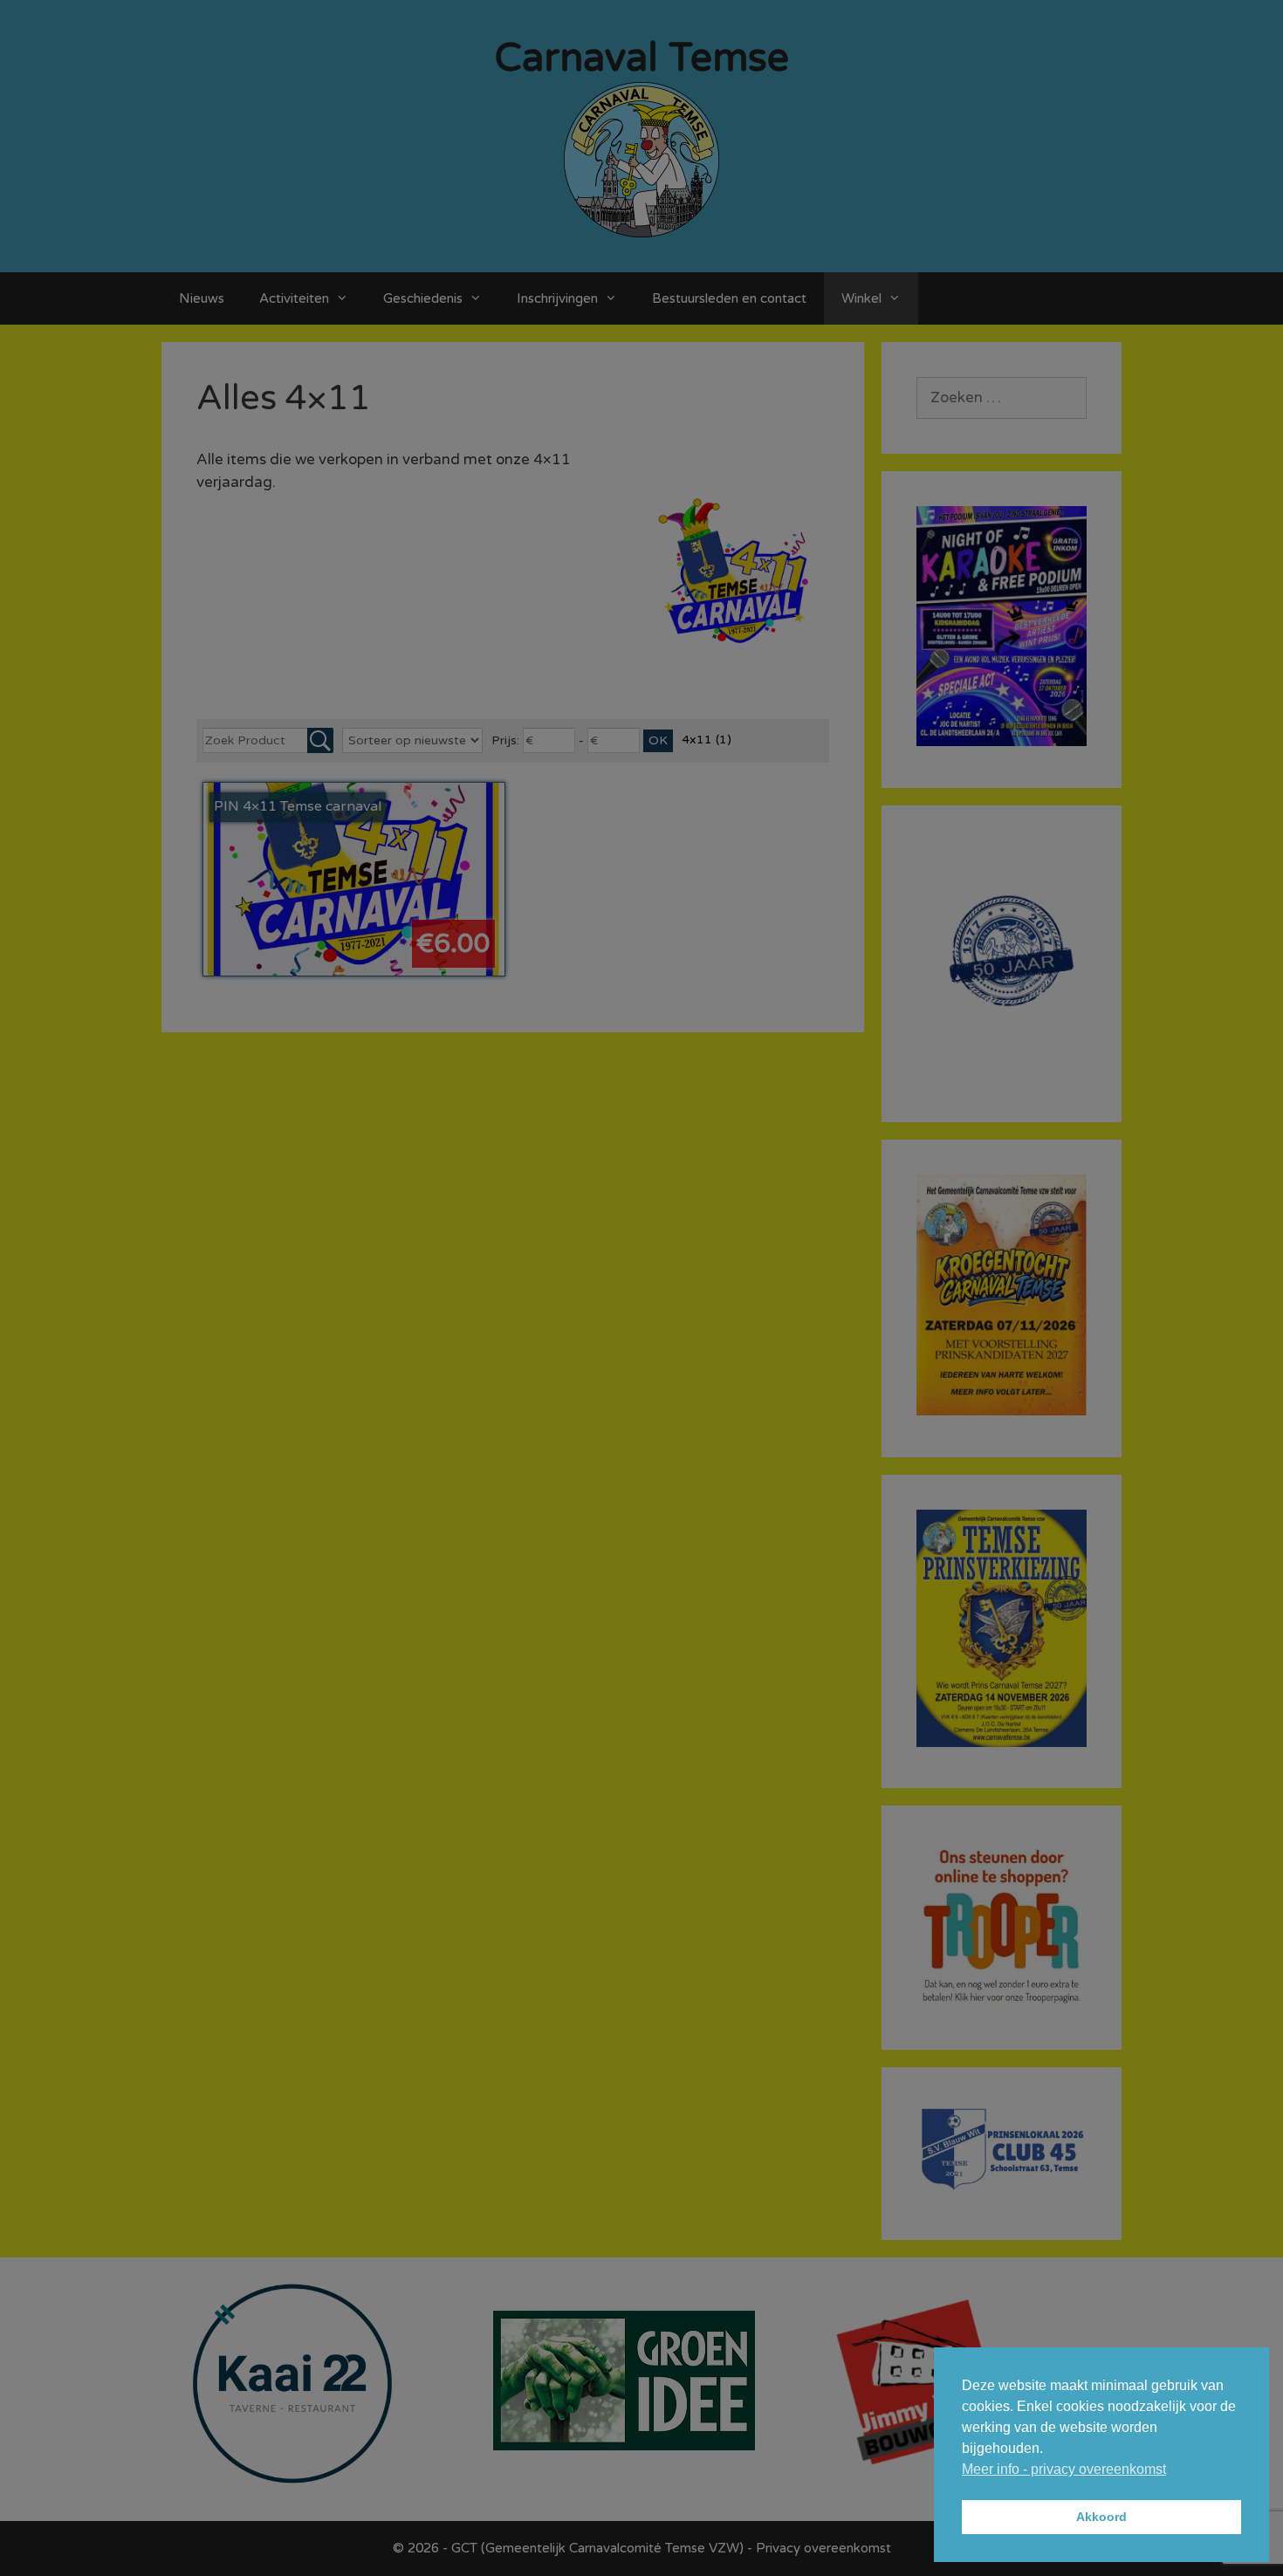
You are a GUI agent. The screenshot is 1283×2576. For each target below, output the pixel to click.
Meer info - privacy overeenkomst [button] (1064, 2469)
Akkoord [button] (1101, 2517)
